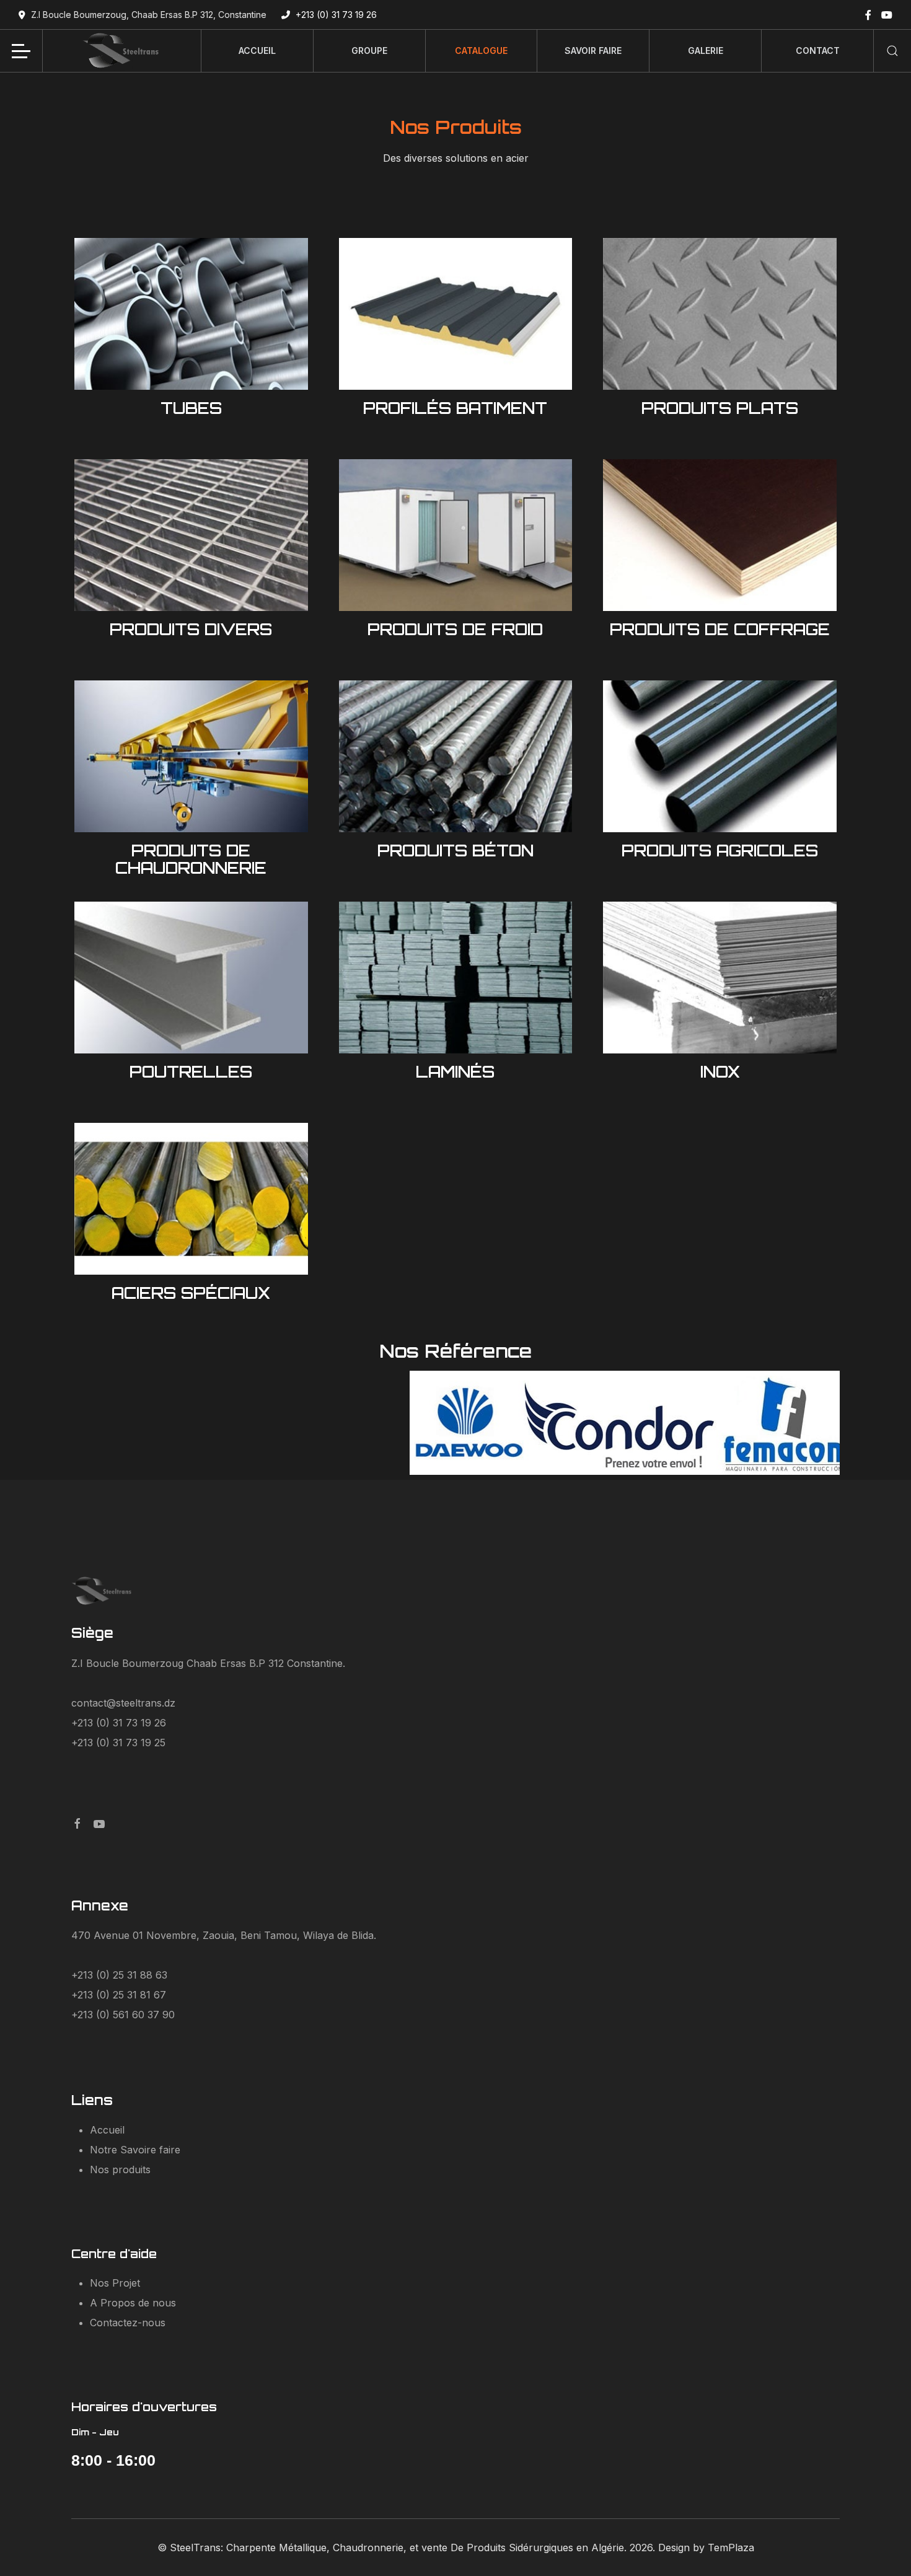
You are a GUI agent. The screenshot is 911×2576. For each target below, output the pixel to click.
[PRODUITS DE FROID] (456, 534)
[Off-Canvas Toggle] (21, 51)
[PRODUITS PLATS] (720, 313)
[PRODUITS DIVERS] (191, 534)
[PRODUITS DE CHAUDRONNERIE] (191, 755)
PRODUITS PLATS (720, 408)
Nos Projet (115, 2283)
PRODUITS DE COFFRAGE (720, 629)
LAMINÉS (455, 1071)
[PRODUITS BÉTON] (456, 755)
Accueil (107, 2130)
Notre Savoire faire (135, 2150)
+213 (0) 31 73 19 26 (336, 15)
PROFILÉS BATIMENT (455, 408)
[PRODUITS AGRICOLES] (720, 755)
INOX (720, 1071)
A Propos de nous (133, 2303)
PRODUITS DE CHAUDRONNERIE (191, 859)
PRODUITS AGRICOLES (720, 850)
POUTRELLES (191, 1071)
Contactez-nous (128, 2323)
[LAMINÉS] (456, 977)
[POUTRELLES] (191, 977)
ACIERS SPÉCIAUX (191, 1293)
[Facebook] (868, 15)
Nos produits (120, 2169)
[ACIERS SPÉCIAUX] (191, 1198)
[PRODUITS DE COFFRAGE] (720, 534)
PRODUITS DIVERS (191, 629)
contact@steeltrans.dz (123, 1703)
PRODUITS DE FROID (455, 629)
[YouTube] (887, 15)
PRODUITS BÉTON (455, 850)
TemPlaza (731, 2547)
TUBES (191, 408)
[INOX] (720, 977)
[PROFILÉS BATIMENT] (456, 313)
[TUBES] (191, 313)
